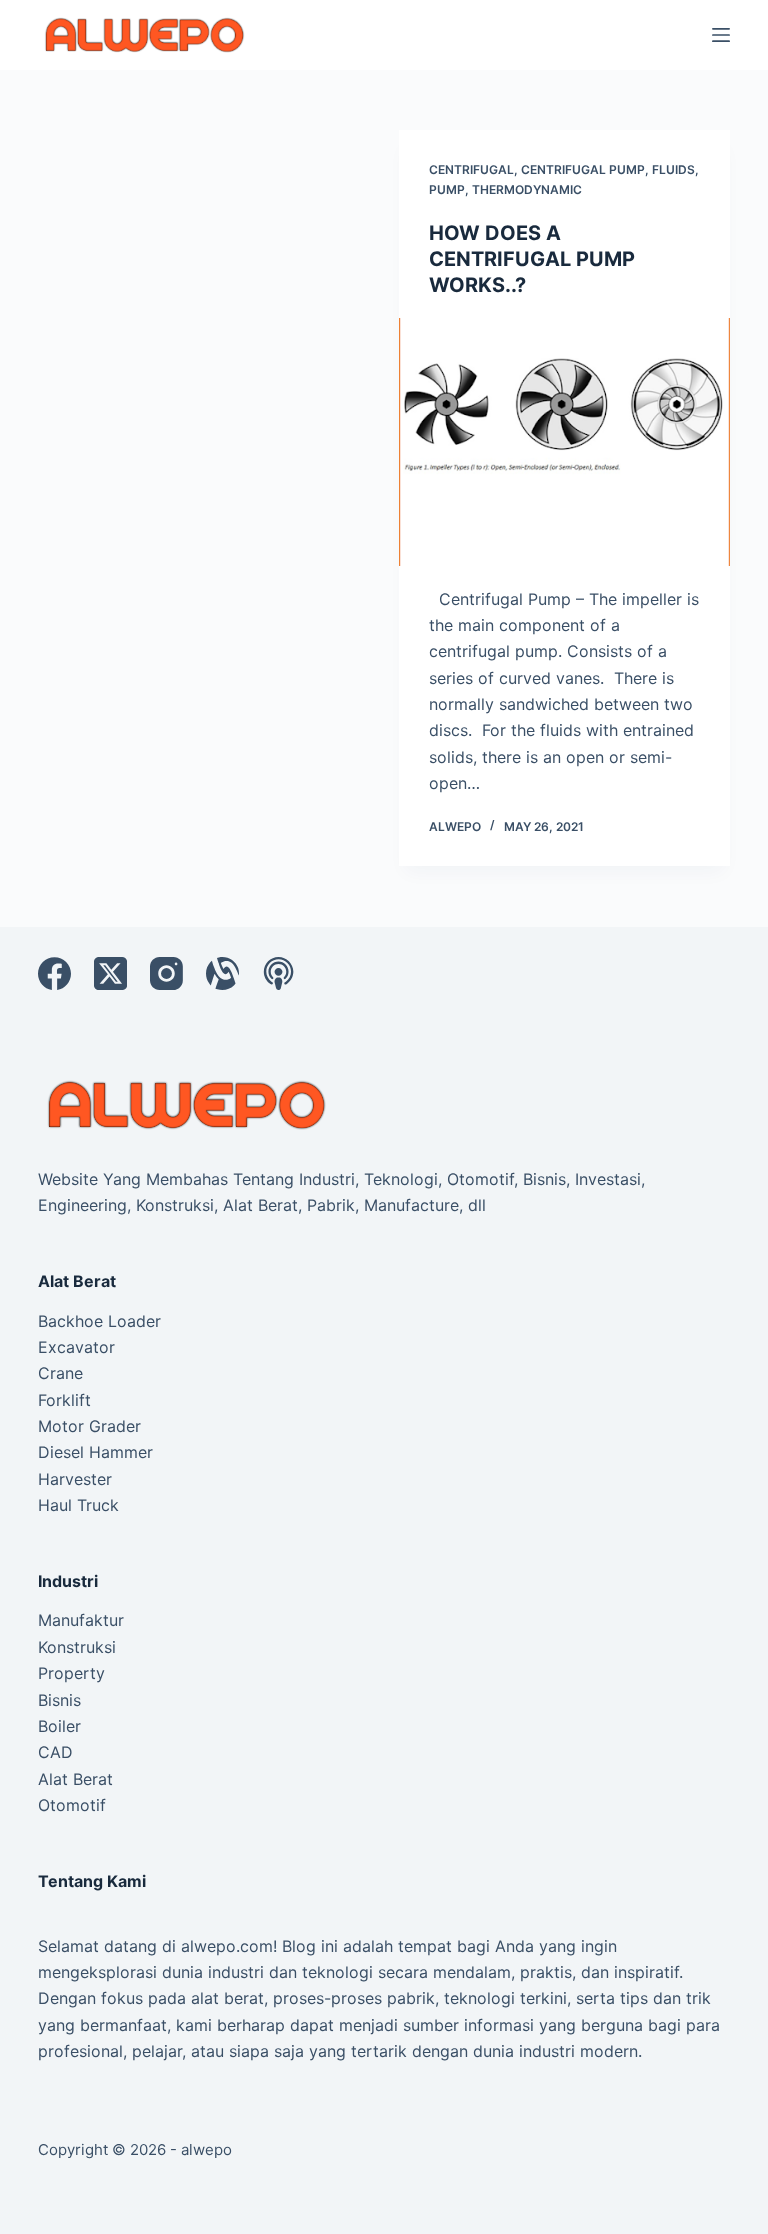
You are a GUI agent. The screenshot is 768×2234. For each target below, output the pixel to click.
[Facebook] (54, 973)
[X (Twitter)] (110, 973)
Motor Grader (89, 1426)
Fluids (673, 169)
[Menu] (721, 35)
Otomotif (72, 1805)
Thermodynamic (527, 189)
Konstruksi (77, 1647)
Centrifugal (471, 169)
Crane (60, 1373)
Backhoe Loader (99, 1321)
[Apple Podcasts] (278, 973)
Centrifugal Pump (583, 169)
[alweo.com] (188, 1103)
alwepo (206, 2149)
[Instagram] (166, 973)
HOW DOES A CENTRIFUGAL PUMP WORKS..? (532, 259)
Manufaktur (81, 1620)
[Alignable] (222, 973)
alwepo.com (227, 1946)
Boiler (59, 1726)
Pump (447, 189)
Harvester (75, 1479)
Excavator (76, 1347)
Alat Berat (75, 1779)
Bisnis (59, 1700)
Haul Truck (78, 1505)
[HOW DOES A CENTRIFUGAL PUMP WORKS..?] (564, 442)
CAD (55, 1752)
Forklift (64, 1400)
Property (71, 1673)
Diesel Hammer (95, 1452)
